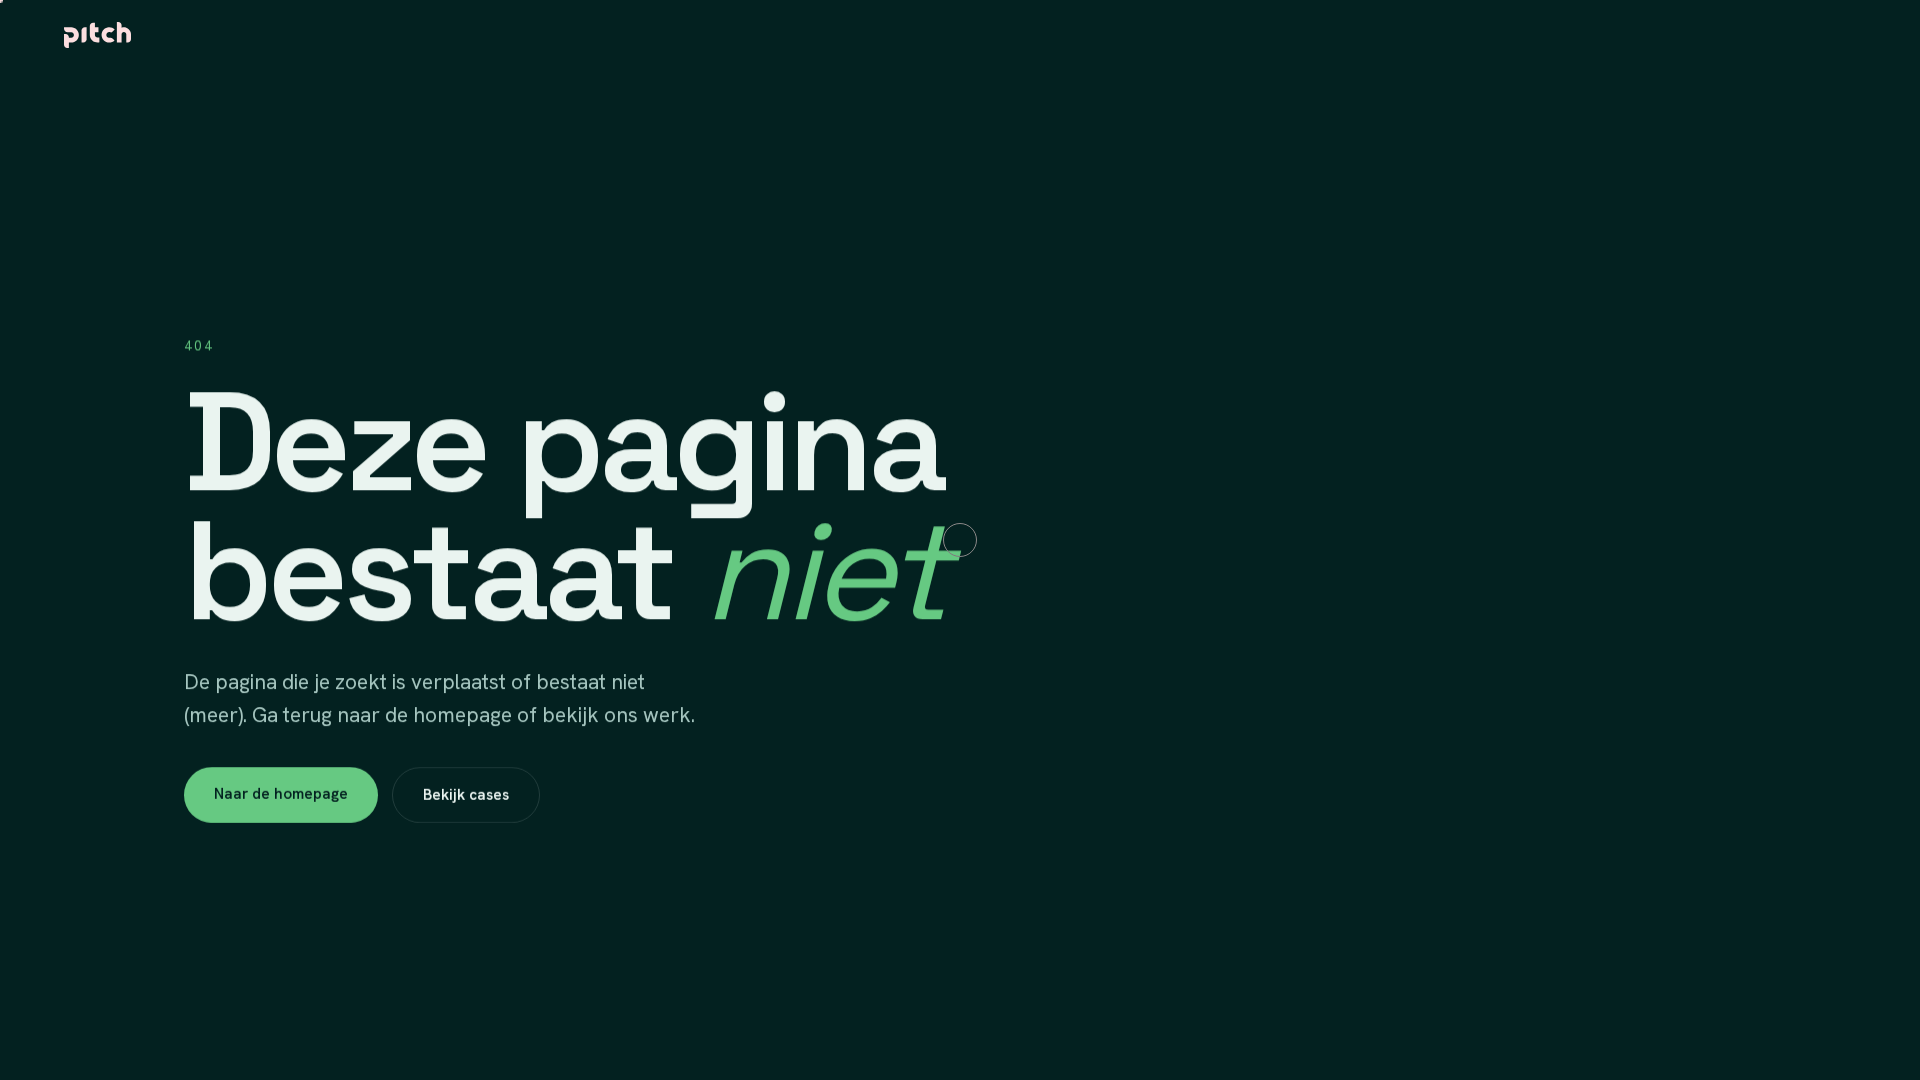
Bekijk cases (466, 795)
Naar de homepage (281, 794)
